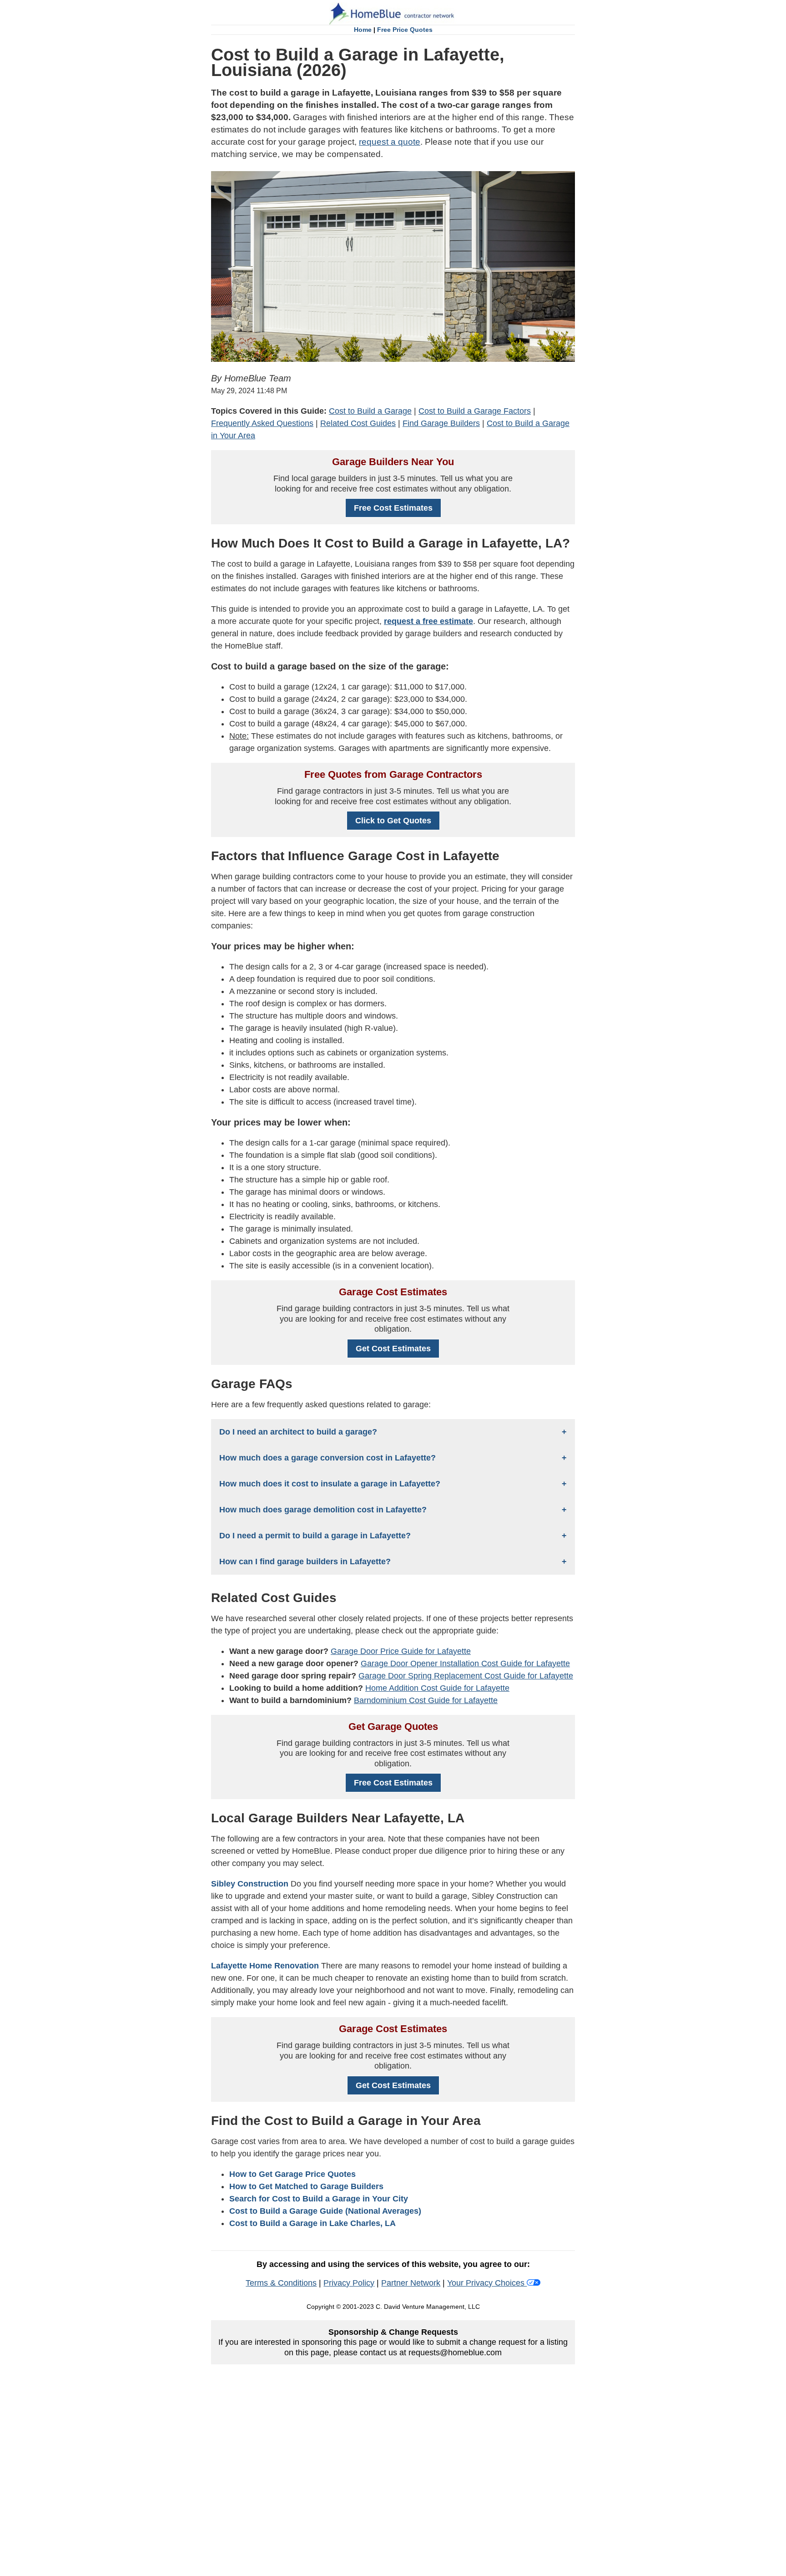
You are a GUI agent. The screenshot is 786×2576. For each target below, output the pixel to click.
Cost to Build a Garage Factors (475, 411)
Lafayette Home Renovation (265, 1966)
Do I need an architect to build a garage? (298, 1432)
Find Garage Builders (441, 423)
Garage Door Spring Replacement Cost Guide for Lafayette (466, 1676)
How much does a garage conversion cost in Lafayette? (327, 1458)
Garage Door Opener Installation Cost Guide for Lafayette (465, 1663)
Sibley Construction (250, 1884)
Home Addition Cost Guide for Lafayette (437, 1688)
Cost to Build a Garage (370, 411)
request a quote (390, 142)
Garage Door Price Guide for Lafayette (401, 1651)
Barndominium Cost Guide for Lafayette (426, 1700)
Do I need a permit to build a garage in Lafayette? (315, 1536)
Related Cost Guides (358, 423)
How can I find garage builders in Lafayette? (305, 1562)
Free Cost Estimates (393, 508)
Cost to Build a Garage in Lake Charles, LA (312, 2223)
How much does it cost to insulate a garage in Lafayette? (330, 1484)
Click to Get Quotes (393, 821)
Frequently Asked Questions (262, 423)
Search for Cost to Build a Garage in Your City (319, 2199)
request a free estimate (428, 621)
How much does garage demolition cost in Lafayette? (323, 1510)
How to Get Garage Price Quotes (292, 2174)
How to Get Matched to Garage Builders (306, 2186)
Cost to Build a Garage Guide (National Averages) (325, 2211)
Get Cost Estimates (393, 1349)
